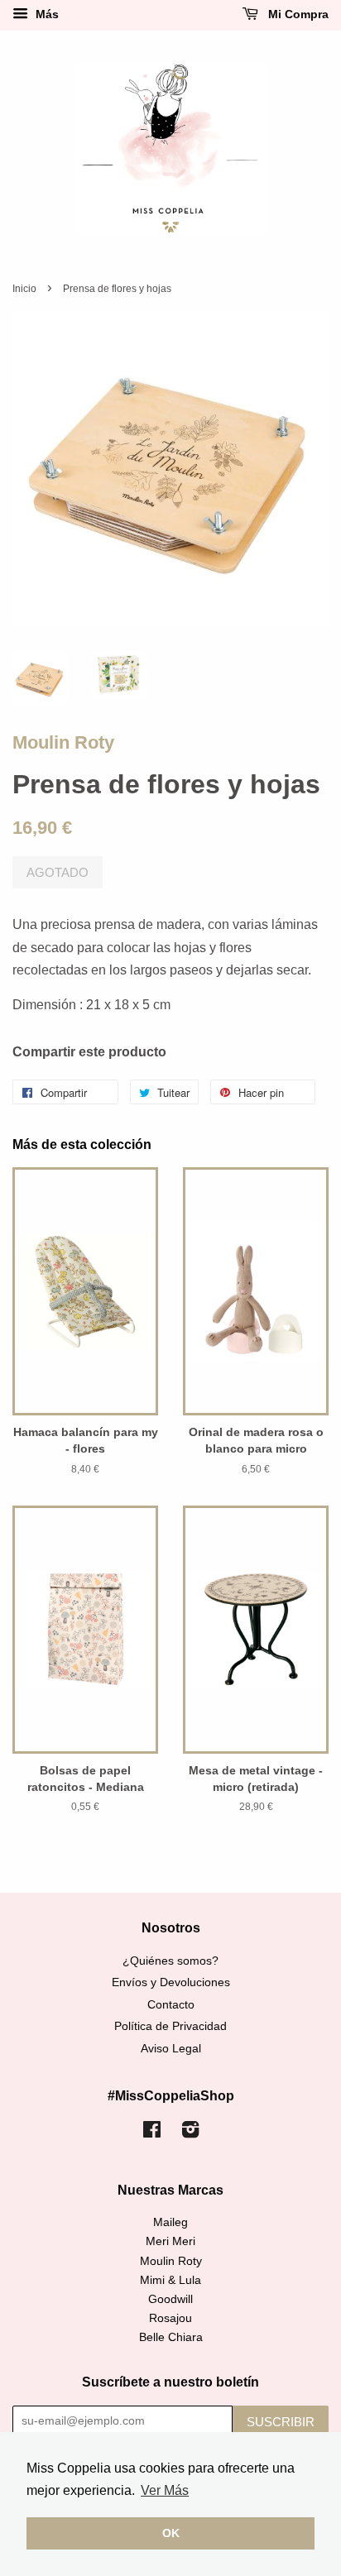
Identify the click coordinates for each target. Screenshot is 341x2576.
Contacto (171, 2005)
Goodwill (170, 2299)
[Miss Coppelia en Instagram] (190, 2133)
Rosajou (170, 2318)
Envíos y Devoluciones (171, 1982)
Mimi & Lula (170, 2280)
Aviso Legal (171, 2049)
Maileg (170, 2222)
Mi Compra (297, 14)
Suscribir (281, 2422)
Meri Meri (170, 2241)
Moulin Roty (63, 742)
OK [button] (171, 2533)
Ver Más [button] (165, 2490)
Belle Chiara (171, 2337)
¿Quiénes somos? (170, 1961)
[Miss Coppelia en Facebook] (152, 2133)
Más (46, 14)
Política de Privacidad (170, 2026)
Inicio (24, 289)
